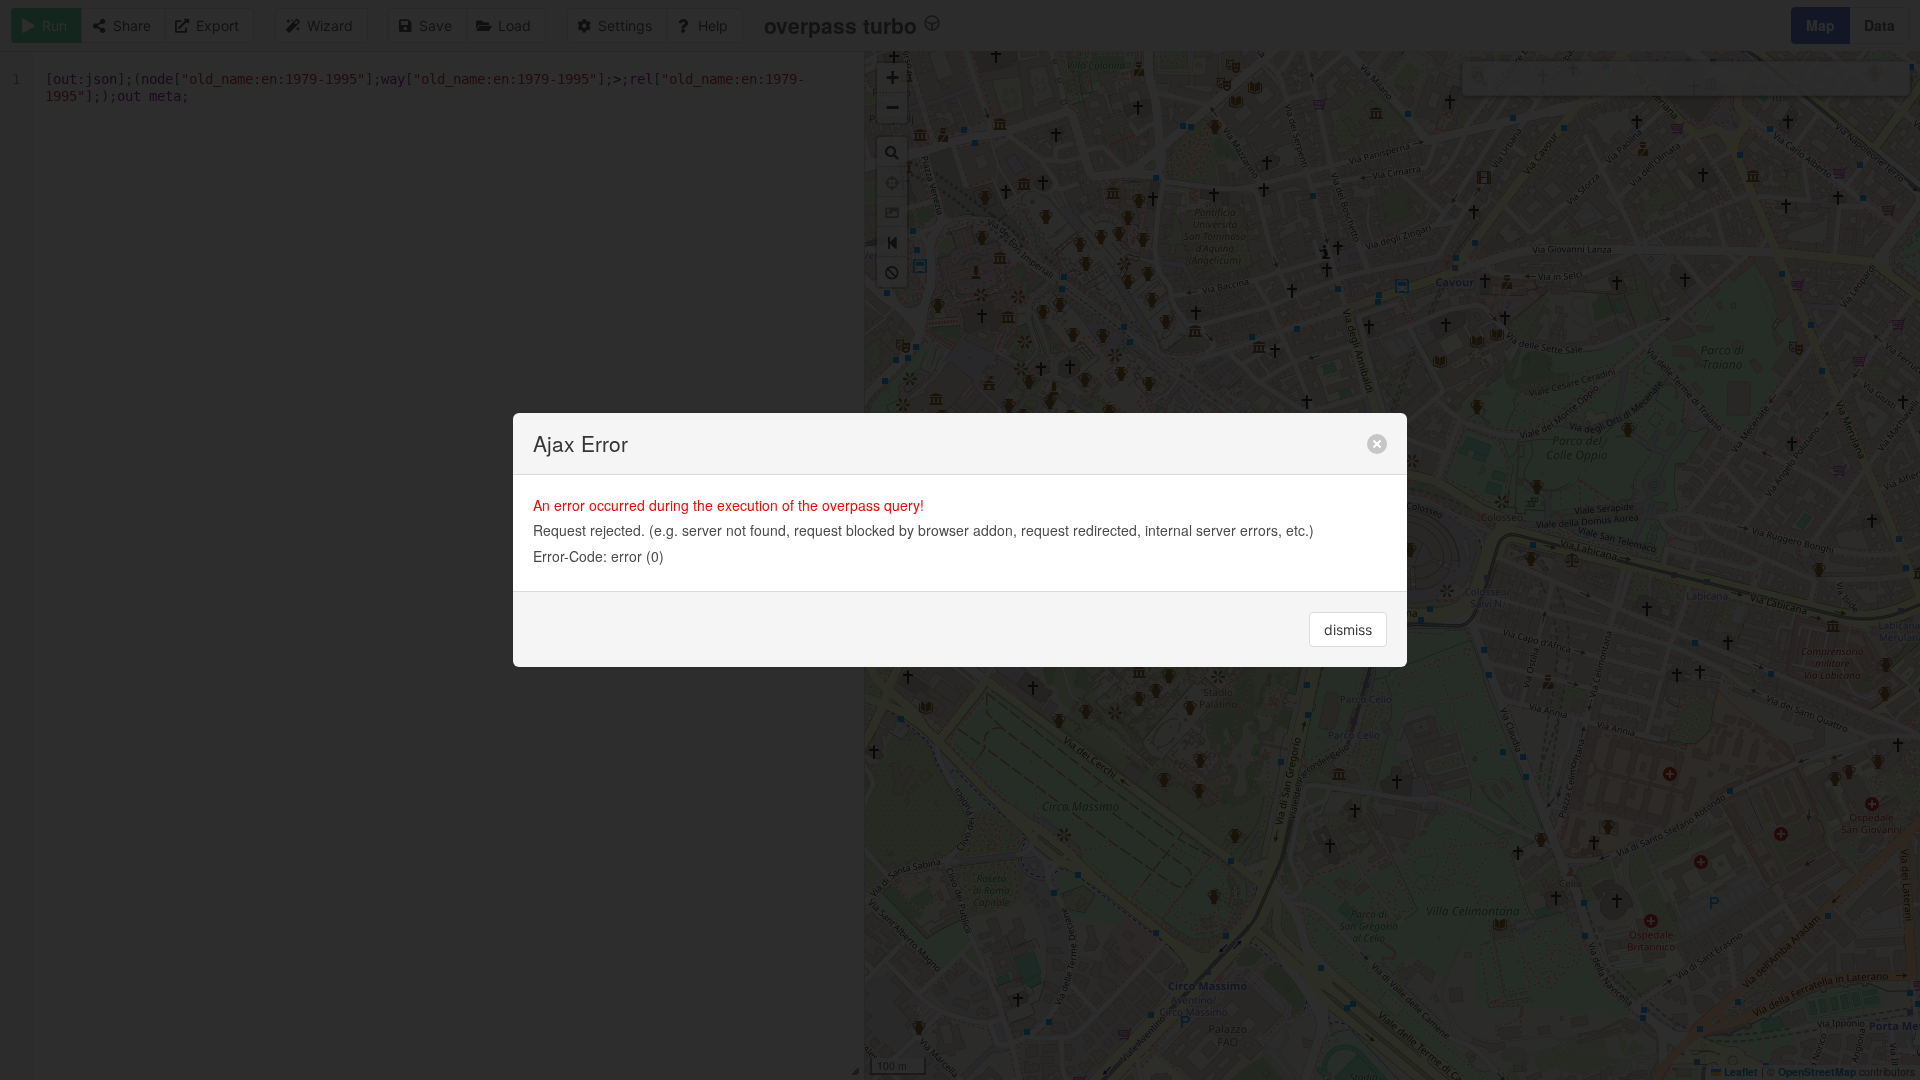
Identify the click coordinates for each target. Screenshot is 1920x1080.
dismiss (1348, 629)
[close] (1377, 444)
